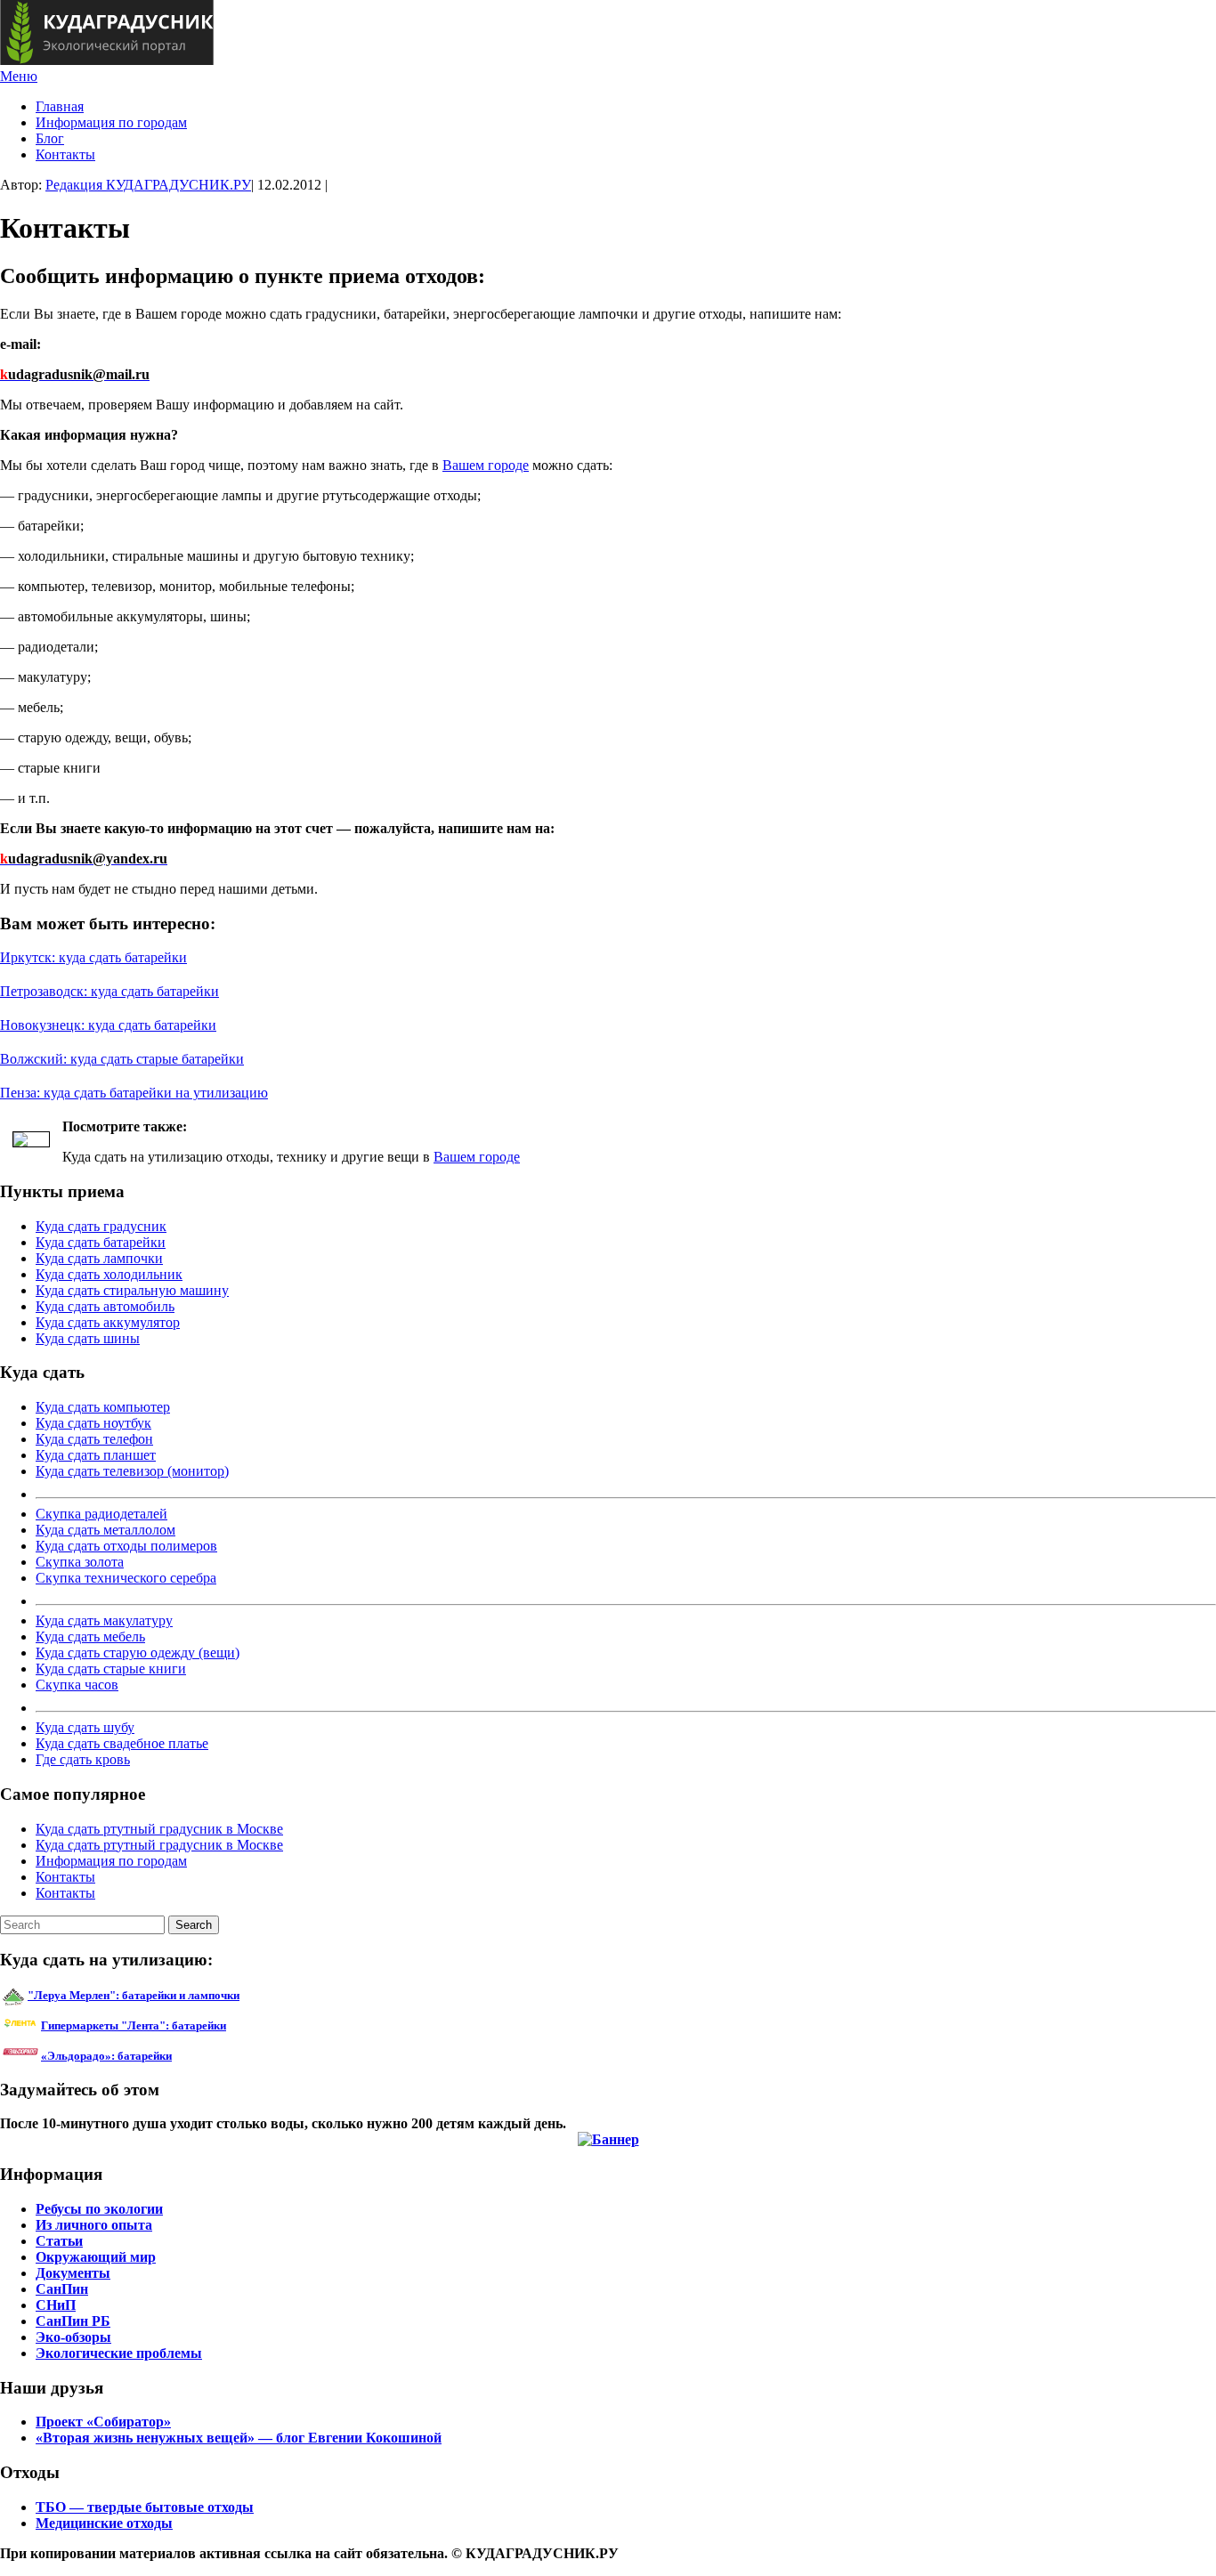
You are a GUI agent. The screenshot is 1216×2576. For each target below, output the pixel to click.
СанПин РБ (73, 2321)
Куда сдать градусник (101, 1226)
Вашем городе (486, 465)
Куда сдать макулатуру (104, 1620)
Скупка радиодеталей (101, 1514)
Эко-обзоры (73, 2337)
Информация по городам (111, 122)
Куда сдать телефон (94, 1439)
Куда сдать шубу (85, 1727)
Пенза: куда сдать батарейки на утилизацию (134, 1093)
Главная (60, 106)
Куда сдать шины (88, 1338)
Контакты (65, 154)
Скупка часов (77, 1685)
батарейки (174, 2025)
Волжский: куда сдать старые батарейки (122, 1059)
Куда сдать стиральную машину (132, 1290)
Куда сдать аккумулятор (108, 1322)
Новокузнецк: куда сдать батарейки (108, 1025)
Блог (50, 138)
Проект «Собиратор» (103, 2422)
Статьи (59, 2241)
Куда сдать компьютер (103, 1407)
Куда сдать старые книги (111, 1669)
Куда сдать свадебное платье (122, 1743)
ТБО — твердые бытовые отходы (145, 2507)
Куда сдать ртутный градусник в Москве (159, 1829)
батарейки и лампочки (134, 1995)
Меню (19, 76)
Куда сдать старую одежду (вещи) (138, 1653)
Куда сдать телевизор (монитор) (132, 1471)
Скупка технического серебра (126, 1578)
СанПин (62, 2289)
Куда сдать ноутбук (93, 1423)
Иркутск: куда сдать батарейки (93, 957)
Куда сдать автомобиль (105, 1306)
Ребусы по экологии (99, 2209)
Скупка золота (80, 1562)
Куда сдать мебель (90, 1636)
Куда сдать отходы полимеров (126, 1546)
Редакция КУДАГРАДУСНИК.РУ (148, 185)
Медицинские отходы (104, 2523)
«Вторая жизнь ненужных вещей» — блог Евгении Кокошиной (239, 2438)
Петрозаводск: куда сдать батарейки (109, 991)
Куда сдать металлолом (105, 1530)
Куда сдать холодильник (109, 1274)
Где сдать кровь (83, 1759)
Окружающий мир (96, 2257)
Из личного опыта (94, 2225)
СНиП (56, 2305)
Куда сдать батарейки (101, 1242)
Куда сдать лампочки (99, 1258)
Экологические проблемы (119, 2353)
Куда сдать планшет (96, 1455)
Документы (73, 2273)
